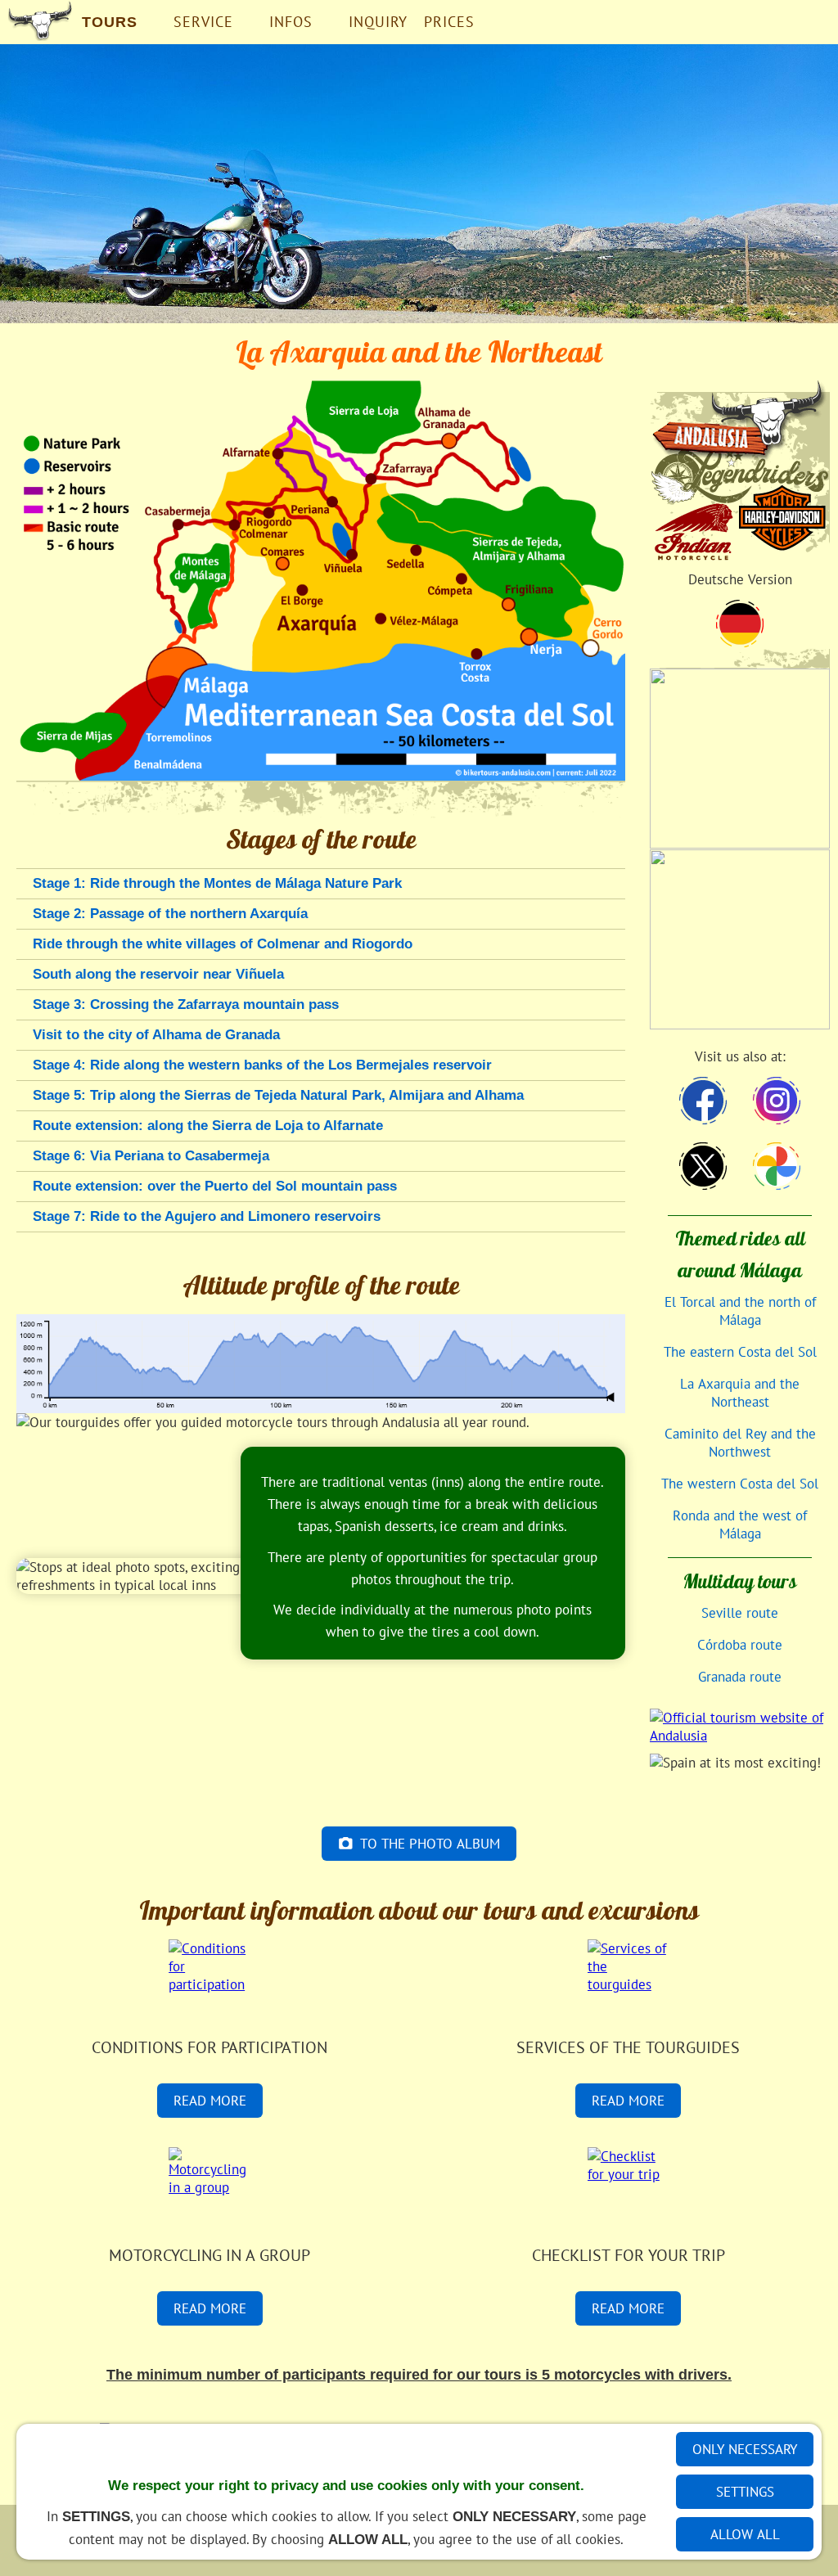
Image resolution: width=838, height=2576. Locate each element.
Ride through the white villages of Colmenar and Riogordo (223, 944)
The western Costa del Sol (740, 1484)
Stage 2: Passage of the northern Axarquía (170, 914)
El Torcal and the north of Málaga (740, 1311)
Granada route (740, 1677)
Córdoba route (740, 1645)
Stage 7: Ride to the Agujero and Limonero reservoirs (207, 1216)
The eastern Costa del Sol (740, 1352)
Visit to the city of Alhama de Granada (156, 1035)
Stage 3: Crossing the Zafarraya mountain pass (186, 1004)
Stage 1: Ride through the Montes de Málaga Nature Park (217, 883)
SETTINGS (745, 2492)
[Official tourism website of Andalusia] (740, 1730)
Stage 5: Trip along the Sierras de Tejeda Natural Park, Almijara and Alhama (278, 1095)
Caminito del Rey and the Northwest (740, 1443)
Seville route (740, 1613)
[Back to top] (615, 1250)
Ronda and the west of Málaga (740, 1524)
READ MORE (210, 2101)
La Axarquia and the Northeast (740, 1393)
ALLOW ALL (745, 2534)
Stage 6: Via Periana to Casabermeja (151, 1156)
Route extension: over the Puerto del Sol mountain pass (215, 1186)
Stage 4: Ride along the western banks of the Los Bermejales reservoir (262, 1065)
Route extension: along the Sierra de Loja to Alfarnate (208, 1126)
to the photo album (430, 1844)
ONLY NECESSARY (745, 2449)
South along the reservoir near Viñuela (158, 974)
